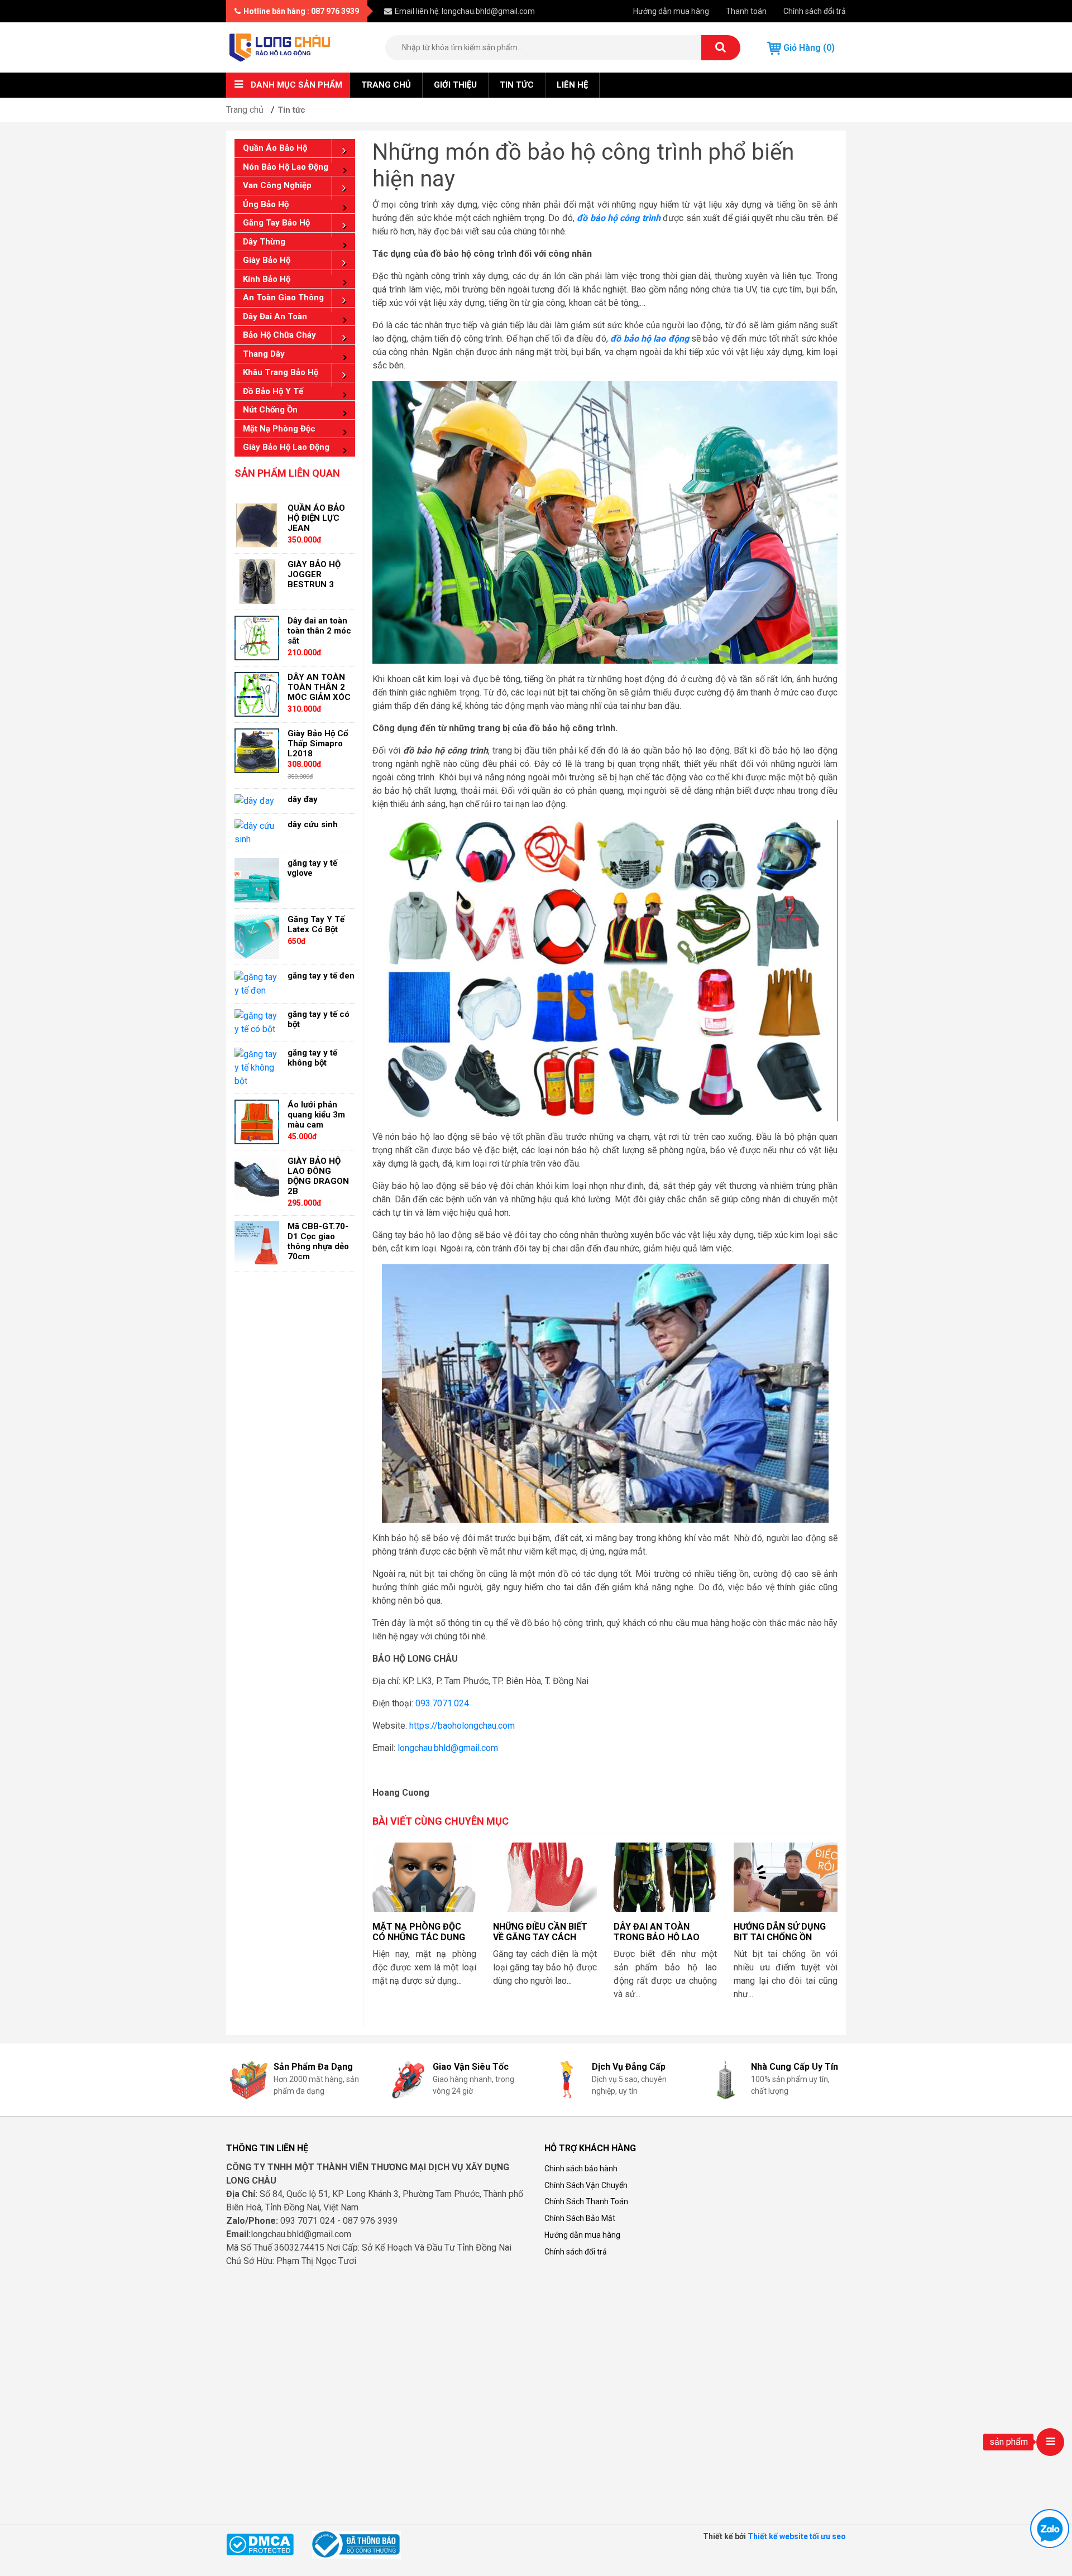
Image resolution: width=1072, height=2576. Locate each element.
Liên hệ (572, 85)
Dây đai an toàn (275, 316)
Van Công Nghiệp (277, 185)
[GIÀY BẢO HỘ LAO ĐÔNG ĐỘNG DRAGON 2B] (257, 1178)
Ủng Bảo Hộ (266, 204)
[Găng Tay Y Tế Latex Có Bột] (257, 936)
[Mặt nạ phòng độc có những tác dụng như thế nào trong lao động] (424, 1877)
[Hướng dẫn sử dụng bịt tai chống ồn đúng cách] (786, 1877)
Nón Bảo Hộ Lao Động (286, 167)
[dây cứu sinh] (257, 833)
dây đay (303, 799)
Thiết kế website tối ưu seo (797, 2536)
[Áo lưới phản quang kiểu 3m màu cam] (257, 1122)
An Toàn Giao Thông (283, 298)
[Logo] (280, 47)
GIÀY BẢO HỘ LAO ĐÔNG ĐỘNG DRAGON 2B (318, 1176)
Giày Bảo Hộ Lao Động (286, 447)
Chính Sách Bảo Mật (580, 2218)
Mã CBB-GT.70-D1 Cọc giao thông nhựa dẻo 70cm (318, 1241)
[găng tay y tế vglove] (257, 880)
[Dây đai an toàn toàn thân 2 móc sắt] (257, 637)
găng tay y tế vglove (312, 868)
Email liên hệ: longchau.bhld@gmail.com (465, 11)
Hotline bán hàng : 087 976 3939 (301, 11)
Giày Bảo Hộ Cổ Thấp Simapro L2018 (318, 743)
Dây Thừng (264, 242)
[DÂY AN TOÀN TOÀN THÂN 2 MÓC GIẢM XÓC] (257, 694)
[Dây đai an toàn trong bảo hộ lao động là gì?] (666, 1877)
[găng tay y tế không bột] (257, 1068)
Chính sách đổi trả (815, 11)
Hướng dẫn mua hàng (671, 11)
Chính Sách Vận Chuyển (586, 2185)
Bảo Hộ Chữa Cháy (279, 335)
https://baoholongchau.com (462, 1726)
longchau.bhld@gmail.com (448, 1748)
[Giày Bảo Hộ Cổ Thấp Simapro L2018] (257, 750)
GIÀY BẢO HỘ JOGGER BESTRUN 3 (314, 574)
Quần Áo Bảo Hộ (275, 148)
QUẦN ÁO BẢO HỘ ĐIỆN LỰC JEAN (316, 518)
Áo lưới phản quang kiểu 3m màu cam (316, 1115)
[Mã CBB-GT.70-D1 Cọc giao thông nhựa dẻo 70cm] (257, 1243)
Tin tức (517, 85)
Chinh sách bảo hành (581, 2169)
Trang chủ (386, 85)
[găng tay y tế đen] (257, 984)
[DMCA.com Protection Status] (260, 2544)
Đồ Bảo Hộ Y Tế (273, 391)
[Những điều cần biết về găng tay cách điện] (545, 1877)
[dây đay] (254, 801)
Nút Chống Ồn (270, 410)
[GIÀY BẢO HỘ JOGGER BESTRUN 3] (257, 581)
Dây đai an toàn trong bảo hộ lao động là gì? (657, 1937)
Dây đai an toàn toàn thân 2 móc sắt (319, 631)
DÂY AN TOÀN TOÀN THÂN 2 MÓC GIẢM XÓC (319, 687)
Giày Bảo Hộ (267, 260)
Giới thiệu (455, 85)
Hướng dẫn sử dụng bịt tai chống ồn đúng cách (780, 1937)
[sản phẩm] (1050, 2442)
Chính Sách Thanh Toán (586, 2201)
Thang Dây (264, 354)
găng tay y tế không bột (312, 1058)
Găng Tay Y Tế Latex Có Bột (316, 924)
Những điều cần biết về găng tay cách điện (540, 1937)
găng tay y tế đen (321, 976)
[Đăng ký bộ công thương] (356, 2544)
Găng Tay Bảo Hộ (276, 223)
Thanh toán (746, 11)
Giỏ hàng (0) (808, 48)
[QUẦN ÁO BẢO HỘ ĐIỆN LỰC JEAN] (257, 524)
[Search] (721, 48)
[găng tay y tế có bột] (257, 1022)
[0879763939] (1050, 2529)
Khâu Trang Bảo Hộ (281, 372)
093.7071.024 (442, 1703)
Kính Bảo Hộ (267, 279)
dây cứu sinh (313, 824)
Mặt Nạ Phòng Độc (279, 429)
